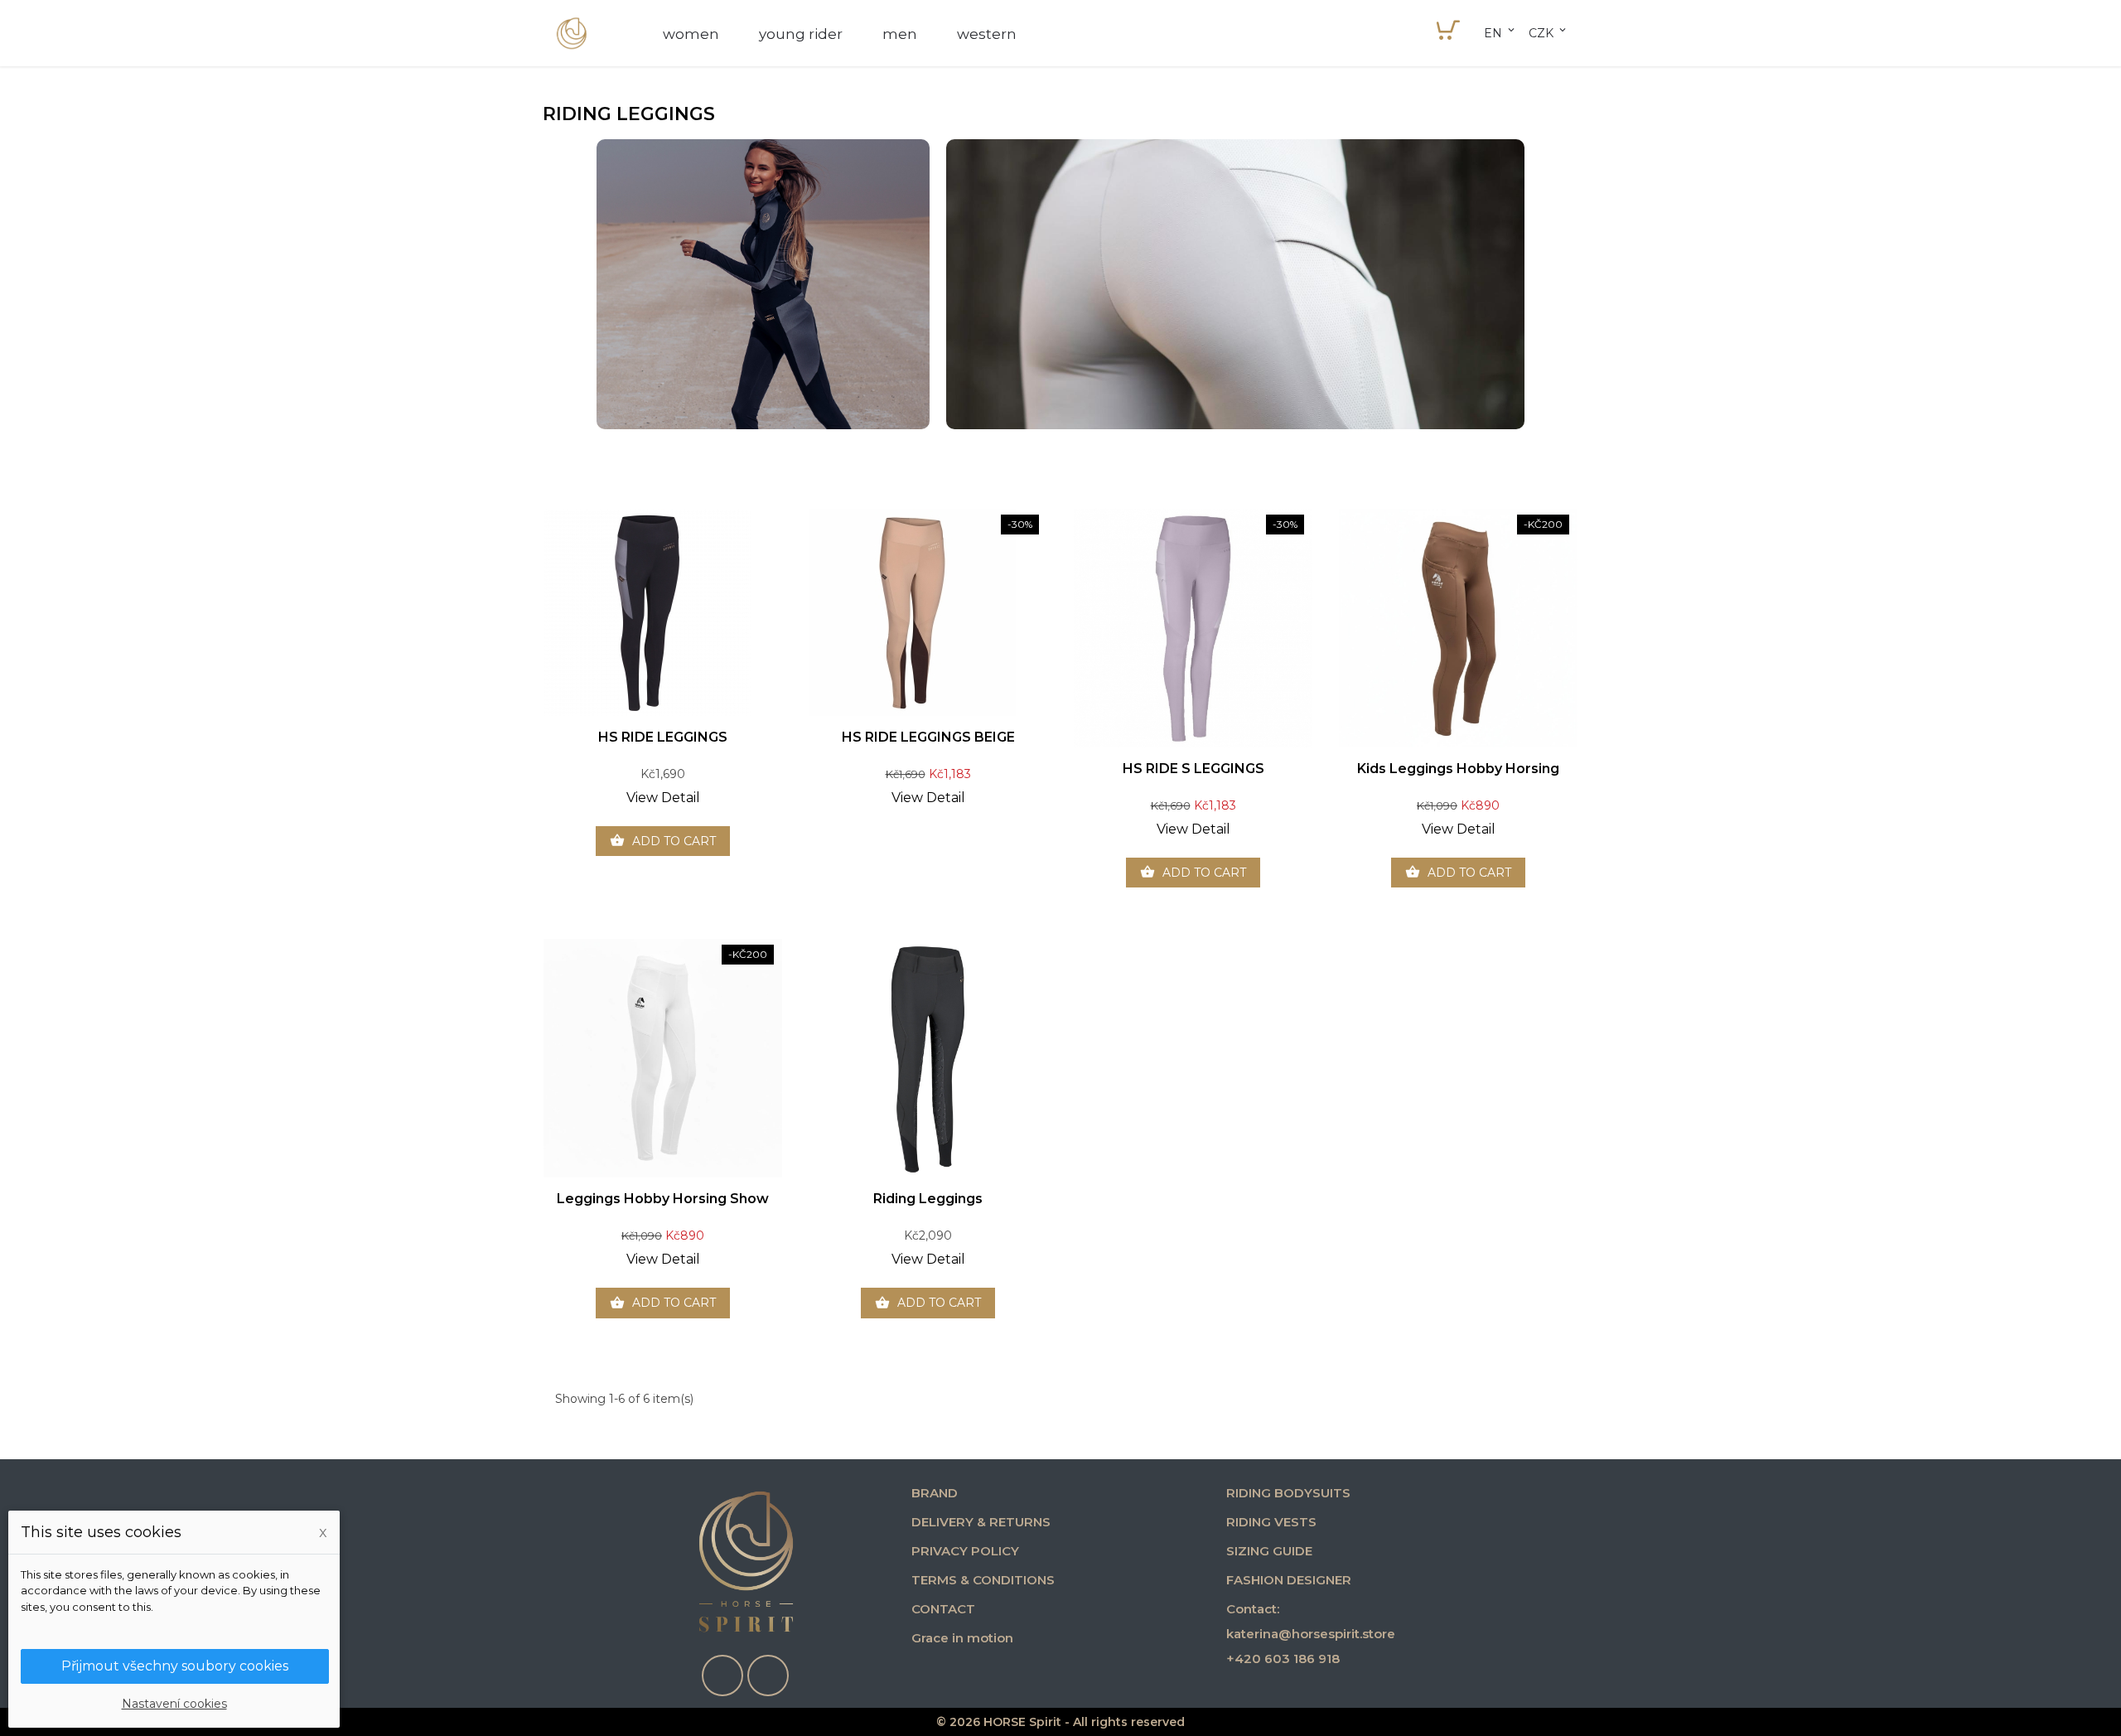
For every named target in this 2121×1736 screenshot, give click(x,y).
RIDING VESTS (1271, 1522)
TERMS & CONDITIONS (983, 1580)
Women (691, 34)
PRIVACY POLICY (965, 1551)
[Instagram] (768, 1676)
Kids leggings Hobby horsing (1458, 769)
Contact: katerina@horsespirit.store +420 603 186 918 (1311, 1634)
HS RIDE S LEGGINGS (1193, 769)
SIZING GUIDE (1269, 1551)
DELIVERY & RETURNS (981, 1522)
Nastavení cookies (174, 1704)
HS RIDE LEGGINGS (663, 737)
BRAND (935, 1493)
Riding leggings (928, 1199)
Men (900, 34)
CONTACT (943, 1609)
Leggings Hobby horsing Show (663, 1199)
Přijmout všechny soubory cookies (175, 1666)
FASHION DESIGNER (1289, 1580)
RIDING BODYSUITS (1288, 1493)
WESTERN (987, 34)
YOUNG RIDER (801, 34)
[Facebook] (722, 1676)
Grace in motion (962, 1638)
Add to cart (663, 841)
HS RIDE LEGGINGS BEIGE (928, 737)
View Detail (663, 798)
